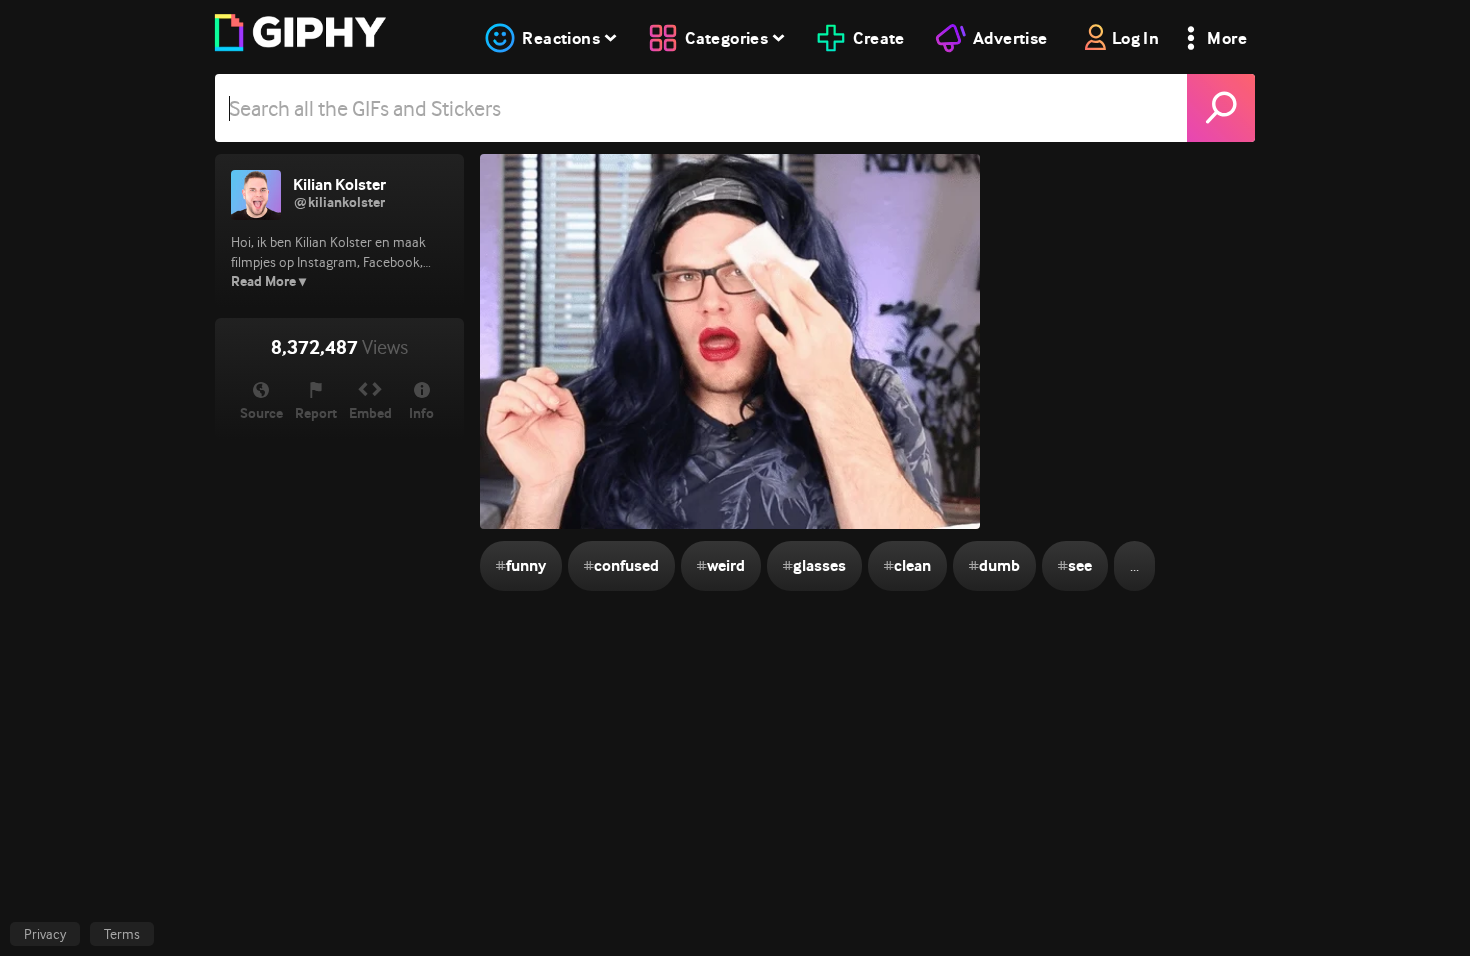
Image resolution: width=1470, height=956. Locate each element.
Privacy (45, 934)
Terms (122, 934)
